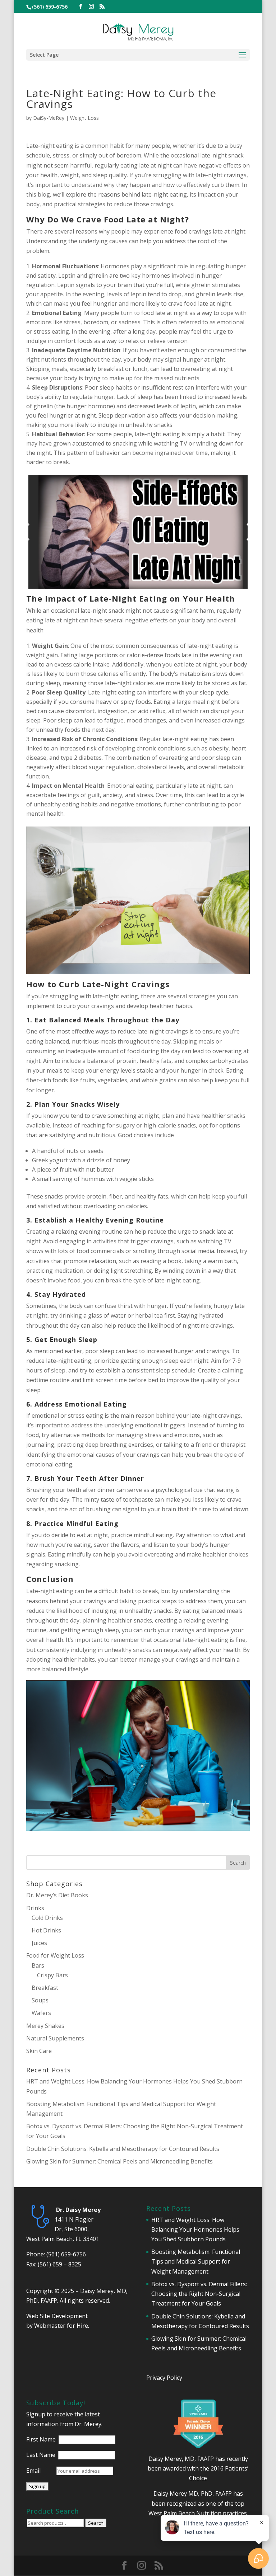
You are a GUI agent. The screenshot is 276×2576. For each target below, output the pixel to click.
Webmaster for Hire (61, 2326)
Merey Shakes (45, 2026)
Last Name (41, 2455)
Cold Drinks (47, 1918)
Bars (38, 1965)
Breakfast (45, 1988)
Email (33, 2471)
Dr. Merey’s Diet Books (57, 1895)
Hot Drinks (46, 1930)
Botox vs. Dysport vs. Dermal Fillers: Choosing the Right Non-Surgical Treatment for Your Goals (199, 2294)
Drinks (35, 1908)
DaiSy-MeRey (49, 118)
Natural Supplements (55, 2038)
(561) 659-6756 (66, 2254)
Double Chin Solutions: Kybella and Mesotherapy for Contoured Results (123, 2149)
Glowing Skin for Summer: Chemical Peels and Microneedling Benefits (119, 2161)
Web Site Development (57, 2316)
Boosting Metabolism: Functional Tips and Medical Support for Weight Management (196, 2261)
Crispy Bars (52, 1975)
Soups (40, 2000)
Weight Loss (84, 118)
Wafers (41, 2013)
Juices (39, 1943)
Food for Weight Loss (55, 1955)
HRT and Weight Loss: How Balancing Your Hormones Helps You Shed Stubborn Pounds (195, 2229)
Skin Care (39, 2051)
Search (96, 2523)
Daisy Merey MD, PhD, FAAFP (193, 2493)
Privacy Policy (164, 2378)
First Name (41, 2439)
